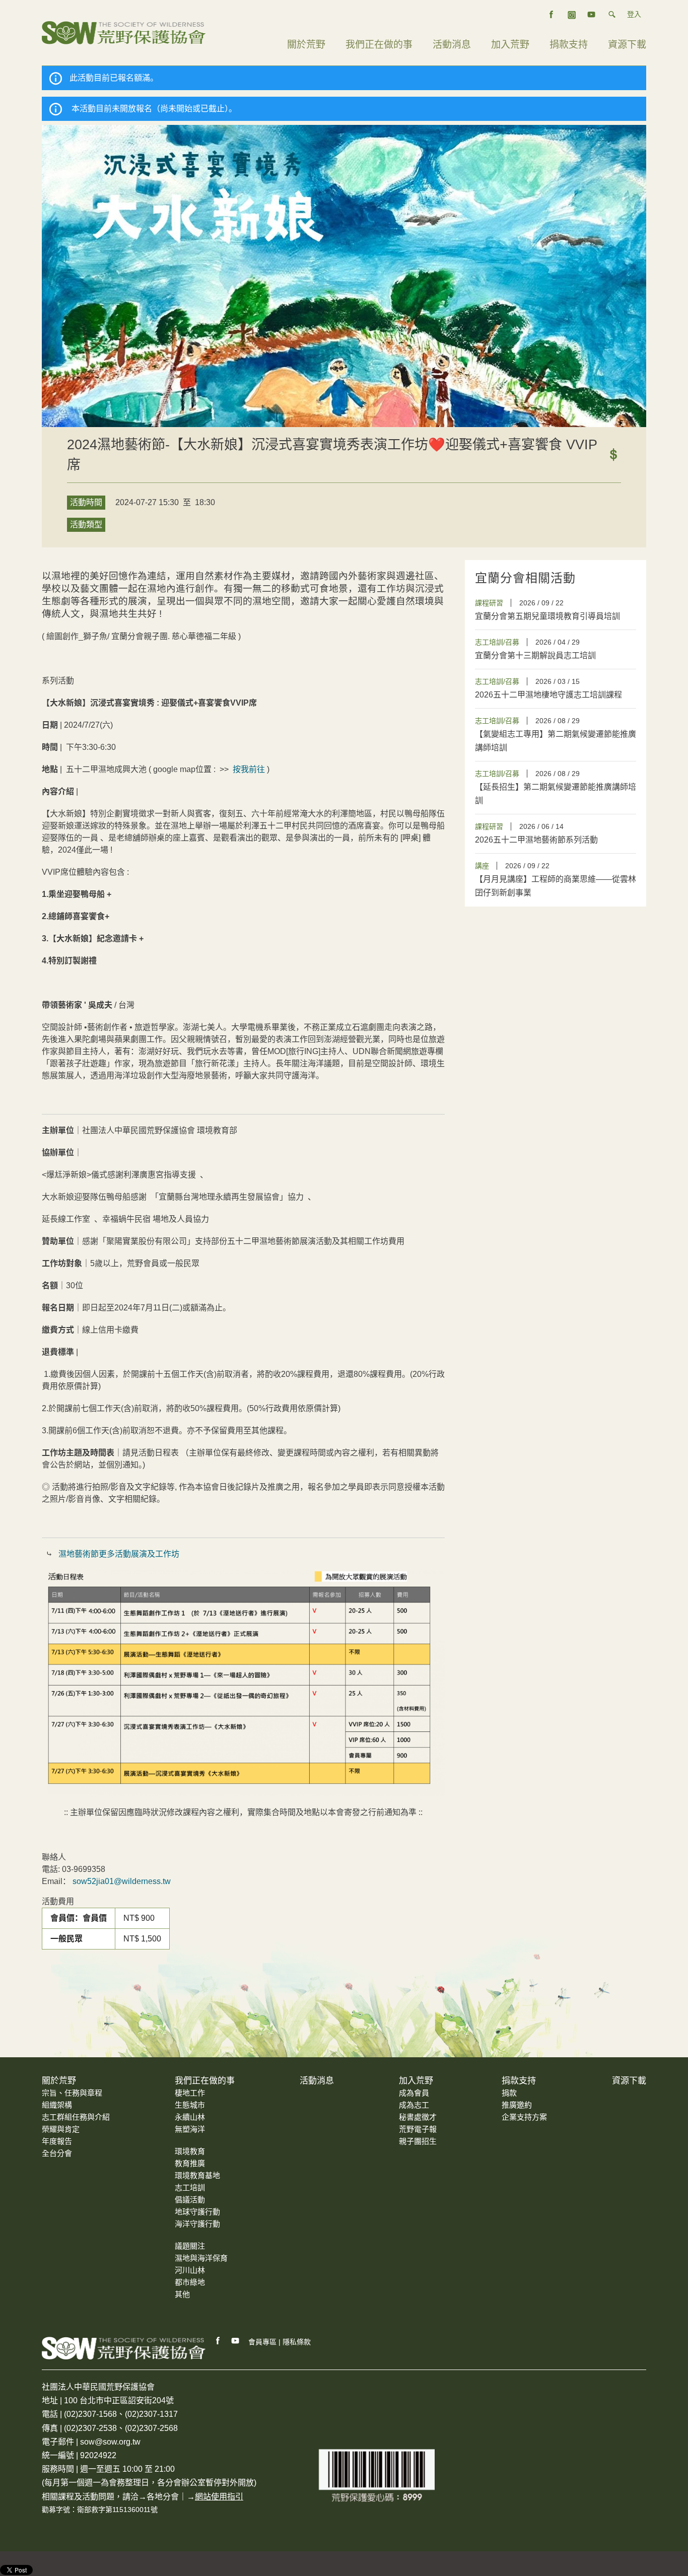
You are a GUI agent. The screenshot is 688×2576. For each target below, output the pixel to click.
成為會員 (414, 2093)
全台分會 (57, 2153)
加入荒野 (510, 45)
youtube (592, 15)
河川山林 (190, 2270)
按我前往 (249, 769)
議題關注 (190, 2246)
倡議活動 (190, 2200)
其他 (182, 2294)
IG (572, 15)
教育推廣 (190, 2163)
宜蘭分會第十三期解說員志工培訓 (535, 655)
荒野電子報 (418, 2129)
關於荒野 (306, 45)
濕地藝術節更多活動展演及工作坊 (118, 1554)
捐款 (509, 2093)
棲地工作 (190, 2093)
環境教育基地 (197, 2175)
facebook (552, 15)
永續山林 (190, 2117)
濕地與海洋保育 (201, 2258)
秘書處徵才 (418, 2117)
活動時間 (86, 502)
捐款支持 (569, 45)
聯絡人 (54, 1857)
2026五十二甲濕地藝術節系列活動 (536, 840)
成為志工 (414, 2105)
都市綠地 (190, 2282)
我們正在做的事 (379, 45)
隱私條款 (297, 2342)
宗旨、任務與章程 (72, 2093)
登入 (634, 14)
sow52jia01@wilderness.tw (122, 1881)
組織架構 (57, 2105)
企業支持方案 (524, 2117)
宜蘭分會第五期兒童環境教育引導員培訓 (547, 616)
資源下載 (627, 45)
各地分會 (163, 2497)
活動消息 (452, 45)
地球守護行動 (197, 2212)
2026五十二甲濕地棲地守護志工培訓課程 (548, 695)
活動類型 (86, 525)
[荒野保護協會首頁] (124, 2348)
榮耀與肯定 (61, 2129)
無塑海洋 (190, 2129)
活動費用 (58, 1901)
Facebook (218, 2341)
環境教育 (190, 2151)
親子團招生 (418, 2141)
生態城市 (190, 2105)
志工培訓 (190, 2187)
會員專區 (262, 2342)
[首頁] (124, 32)
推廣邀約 (517, 2105)
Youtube (236, 2341)
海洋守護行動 (197, 2224)
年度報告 (57, 2141)
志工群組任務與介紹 (76, 2117)
